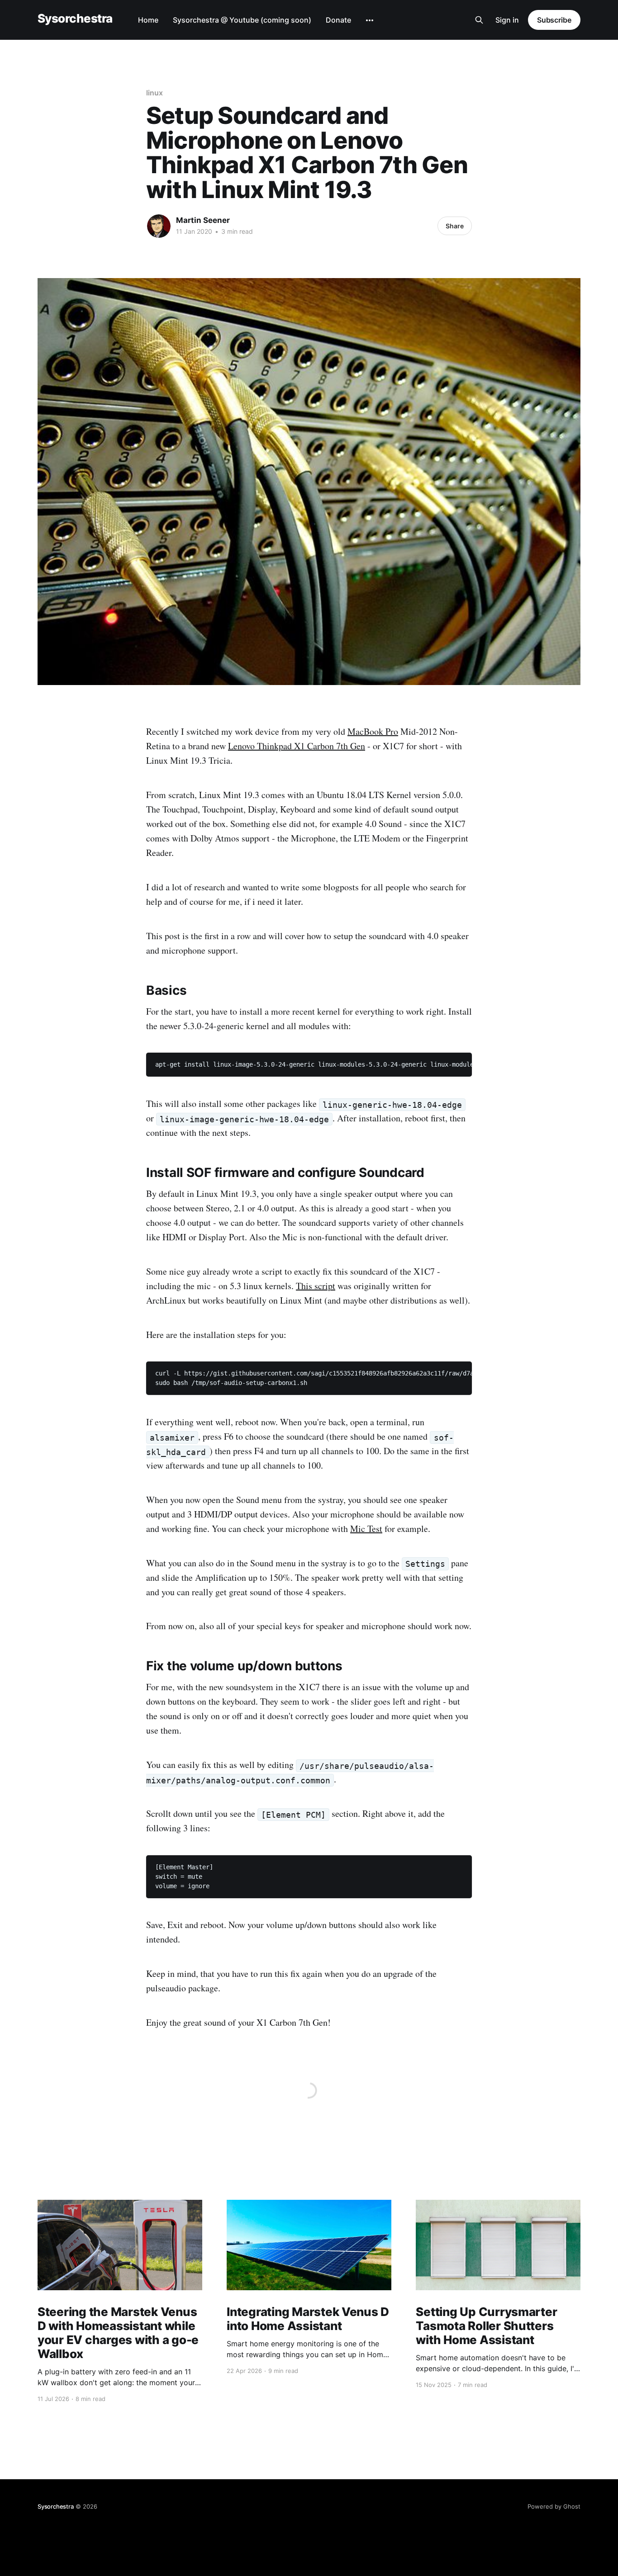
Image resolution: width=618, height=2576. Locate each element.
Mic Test (366, 1529)
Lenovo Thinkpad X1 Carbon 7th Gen (297, 746)
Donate (338, 20)
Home (148, 20)
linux (154, 93)
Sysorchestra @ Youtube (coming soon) (242, 20)
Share (455, 226)
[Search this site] (479, 20)
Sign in (507, 20)
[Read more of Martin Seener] (159, 226)
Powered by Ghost (554, 2506)
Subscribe (554, 20)
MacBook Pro (373, 731)
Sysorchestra (75, 19)
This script (316, 1286)
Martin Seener (203, 220)
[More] (370, 20)
